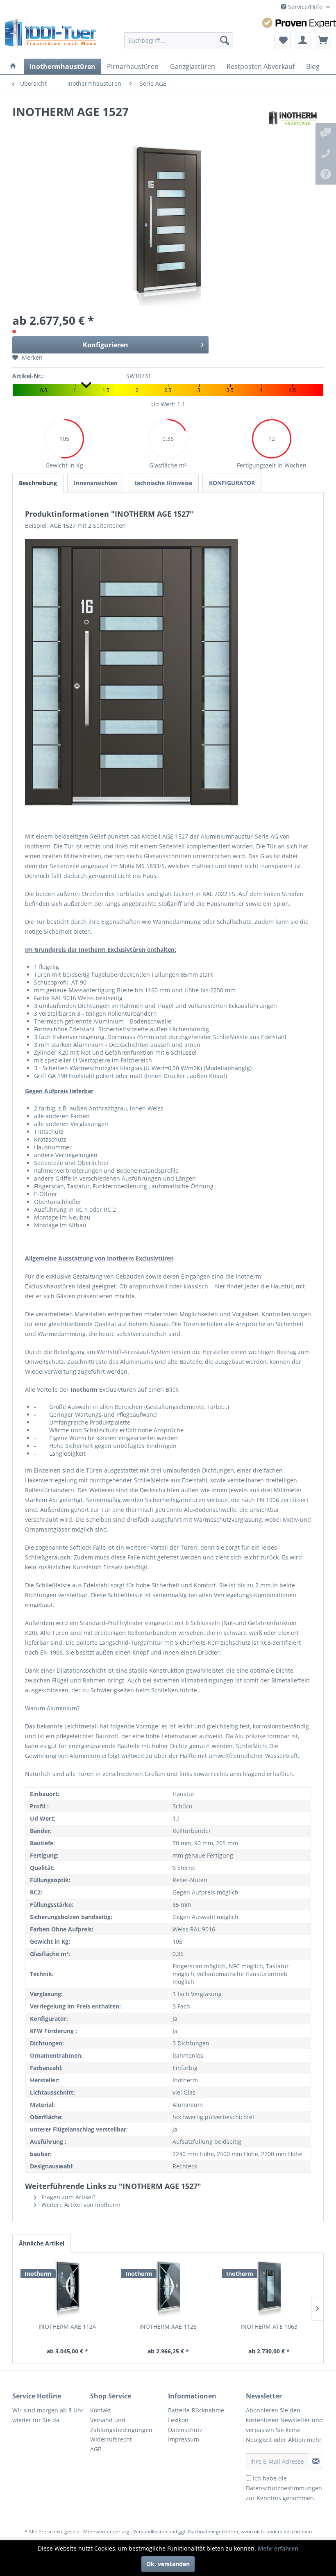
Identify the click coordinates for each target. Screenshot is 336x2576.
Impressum (184, 2439)
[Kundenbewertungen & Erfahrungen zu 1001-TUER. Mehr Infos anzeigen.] (299, 23)
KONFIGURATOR (232, 483)
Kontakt (101, 2410)
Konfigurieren (106, 345)
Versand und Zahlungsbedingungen (121, 2425)
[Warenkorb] (323, 40)
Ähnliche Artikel (42, 2243)
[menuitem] (179, 40)
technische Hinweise (163, 483)
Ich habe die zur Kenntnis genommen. (284, 2488)
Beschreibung (38, 483)
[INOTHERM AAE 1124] (67, 2290)
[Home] (13, 66)
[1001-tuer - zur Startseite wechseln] (51, 36)
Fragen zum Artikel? (68, 2197)
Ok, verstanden (168, 2564)
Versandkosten (150, 2532)
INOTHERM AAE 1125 (168, 2326)
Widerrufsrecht (111, 2439)
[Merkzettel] (283, 40)
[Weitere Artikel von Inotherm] (293, 120)
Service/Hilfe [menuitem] (305, 7)
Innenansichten (96, 483)
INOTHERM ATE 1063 (269, 2326)
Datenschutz (185, 2430)
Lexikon (178, 2420)
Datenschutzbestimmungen (284, 2488)
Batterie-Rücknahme (196, 2410)
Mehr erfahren (278, 2548)
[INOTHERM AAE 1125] (168, 2290)
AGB (96, 2449)
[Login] (303, 40)
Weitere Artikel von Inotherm (80, 2205)
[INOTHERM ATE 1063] (269, 2290)
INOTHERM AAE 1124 (67, 2326)
